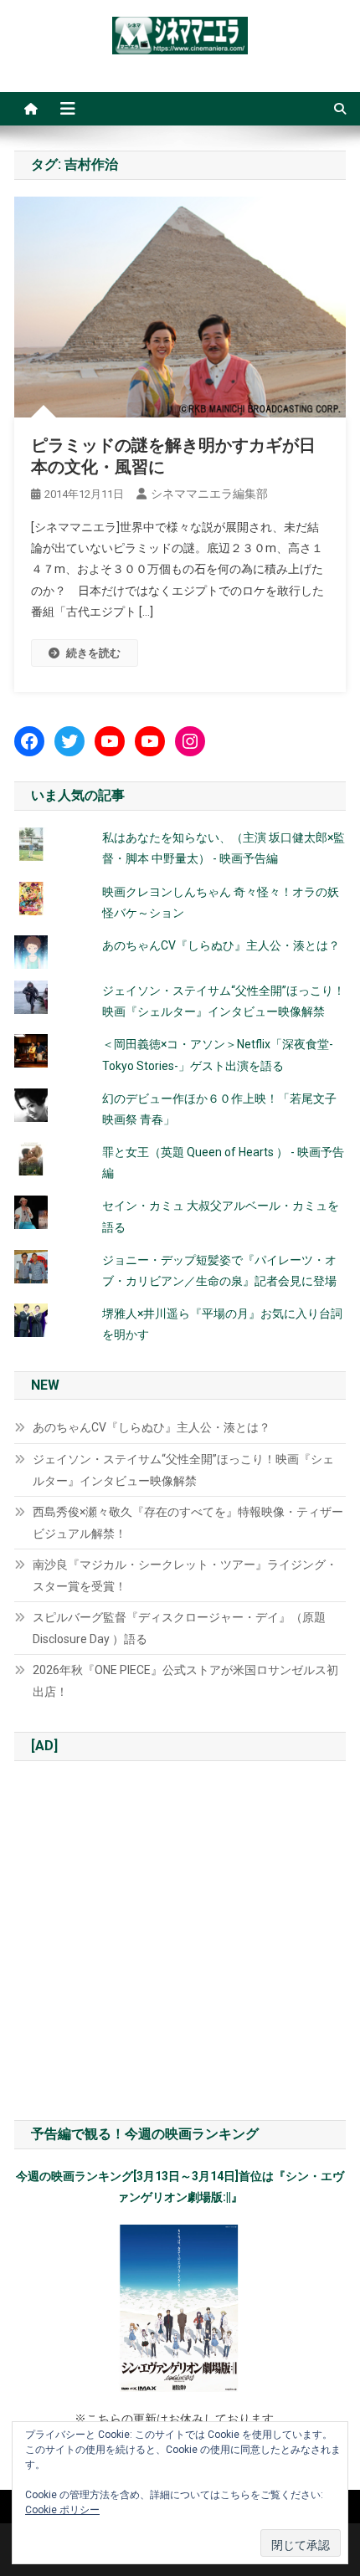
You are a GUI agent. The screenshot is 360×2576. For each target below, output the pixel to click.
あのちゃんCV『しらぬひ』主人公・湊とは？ (221, 945)
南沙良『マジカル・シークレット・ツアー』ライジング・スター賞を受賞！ (185, 1575)
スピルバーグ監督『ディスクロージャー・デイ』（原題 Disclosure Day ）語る (179, 1628)
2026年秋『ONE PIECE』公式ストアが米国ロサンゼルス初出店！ (185, 1681)
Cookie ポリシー (62, 2510)
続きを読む (93, 653)
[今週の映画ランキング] (180, 2308)
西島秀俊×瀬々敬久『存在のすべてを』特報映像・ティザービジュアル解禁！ (188, 1523)
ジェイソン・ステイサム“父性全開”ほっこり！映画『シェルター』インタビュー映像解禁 (183, 1470)
